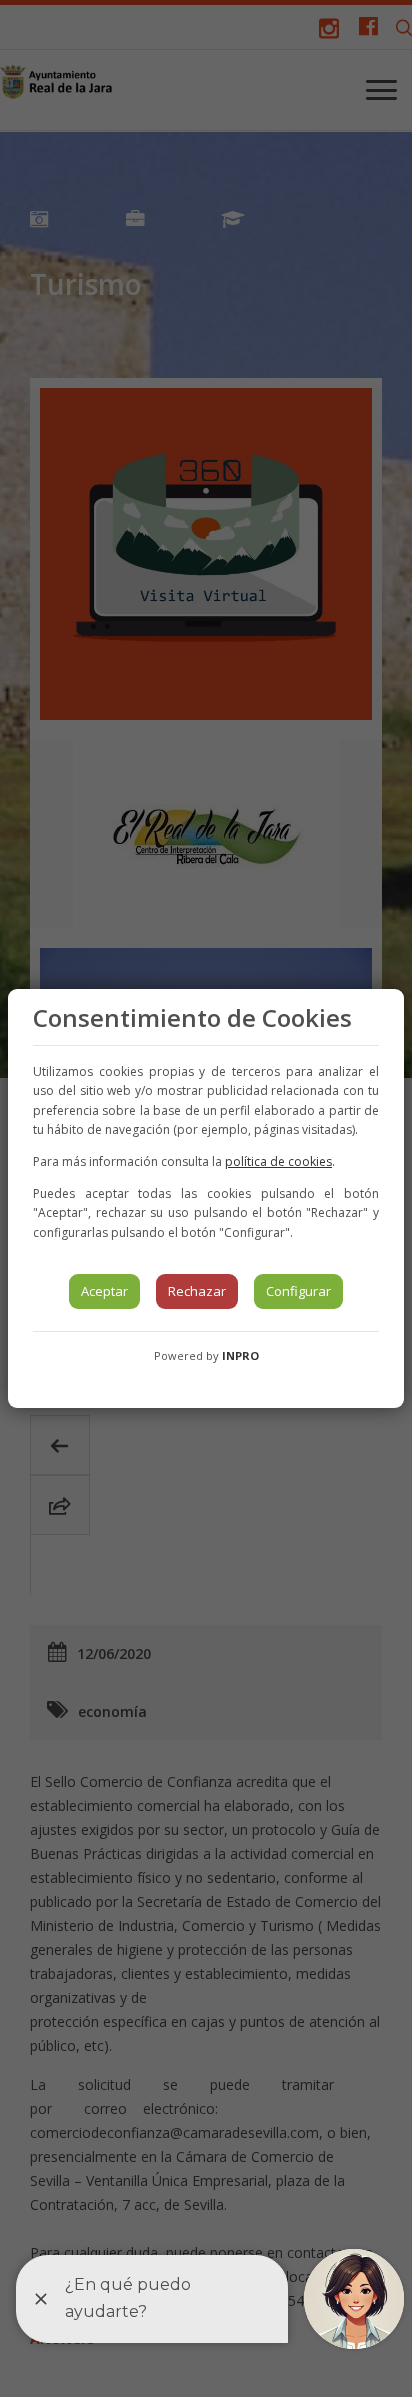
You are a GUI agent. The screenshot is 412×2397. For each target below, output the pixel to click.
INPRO (240, 1355)
